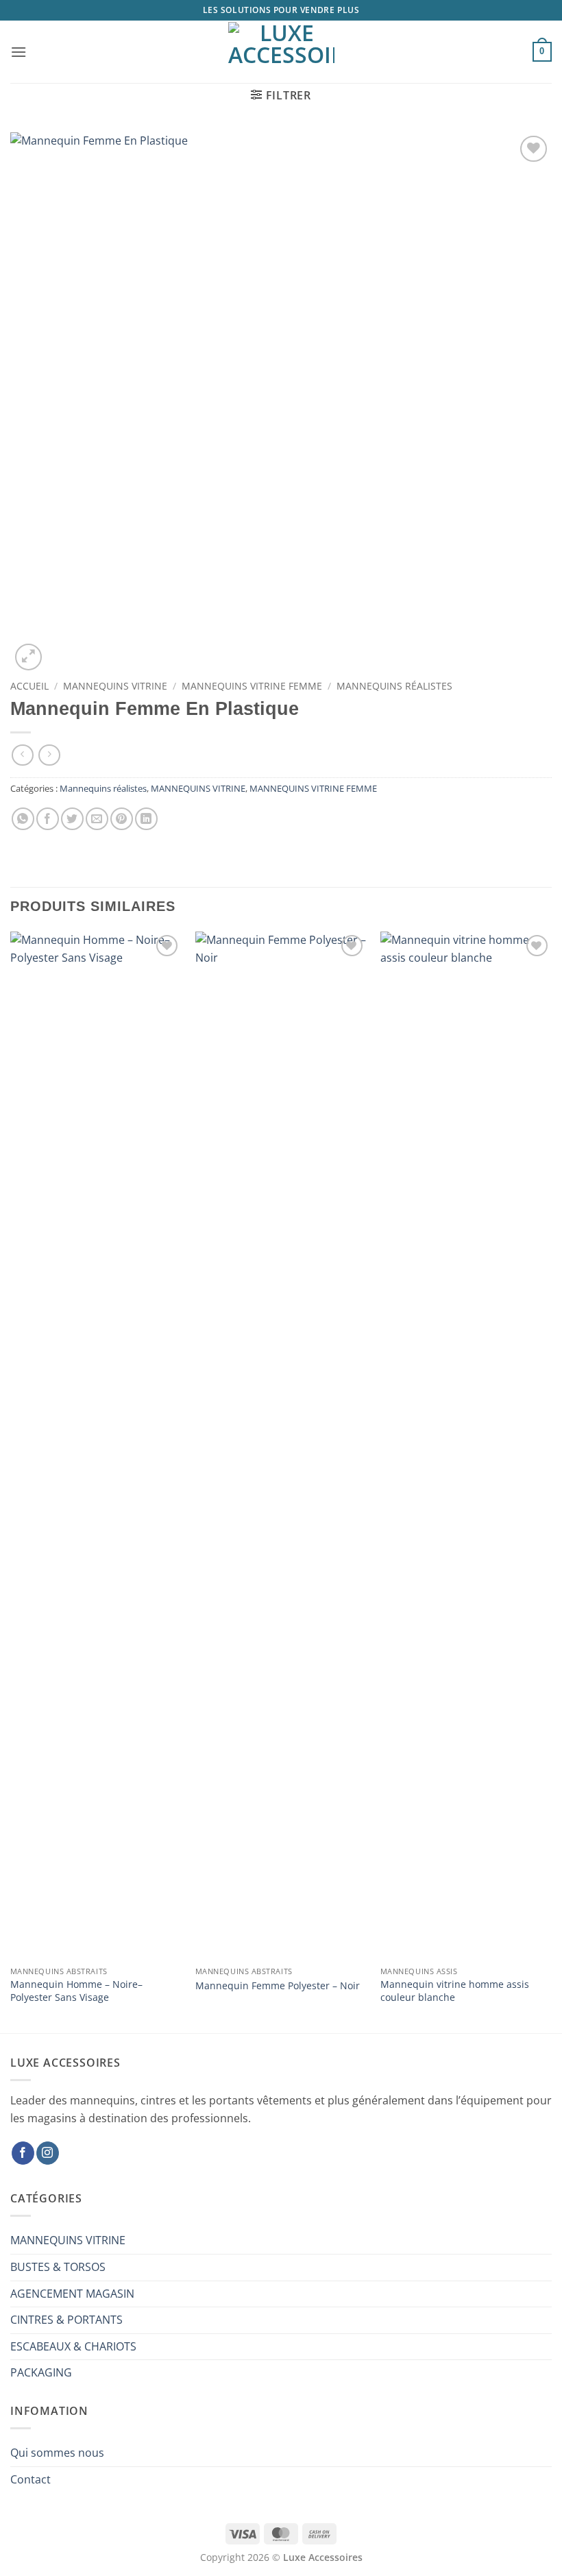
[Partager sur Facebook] (48, 819)
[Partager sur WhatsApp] (23, 819)
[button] (19, 52)
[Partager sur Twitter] (72, 819)
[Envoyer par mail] (97, 819)
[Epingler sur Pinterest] (122, 819)
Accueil (29, 686)
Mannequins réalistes (394, 686)
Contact (30, 2479)
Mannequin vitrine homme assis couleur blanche (455, 1991)
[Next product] (22, 755)
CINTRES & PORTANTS (66, 2320)
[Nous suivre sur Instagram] (48, 2153)
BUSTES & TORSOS (58, 2267)
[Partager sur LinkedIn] (146, 819)
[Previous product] (49, 755)
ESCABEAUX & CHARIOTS (73, 2346)
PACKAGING (41, 2372)
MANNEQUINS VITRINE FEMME (252, 686)
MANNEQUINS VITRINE (115, 686)
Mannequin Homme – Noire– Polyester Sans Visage (76, 1991)
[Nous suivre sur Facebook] (23, 2153)
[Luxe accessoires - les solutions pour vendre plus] (281, 52)
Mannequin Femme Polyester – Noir (278, 1986)
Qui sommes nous (57, 2453)
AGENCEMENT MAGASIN (72, 2294)
